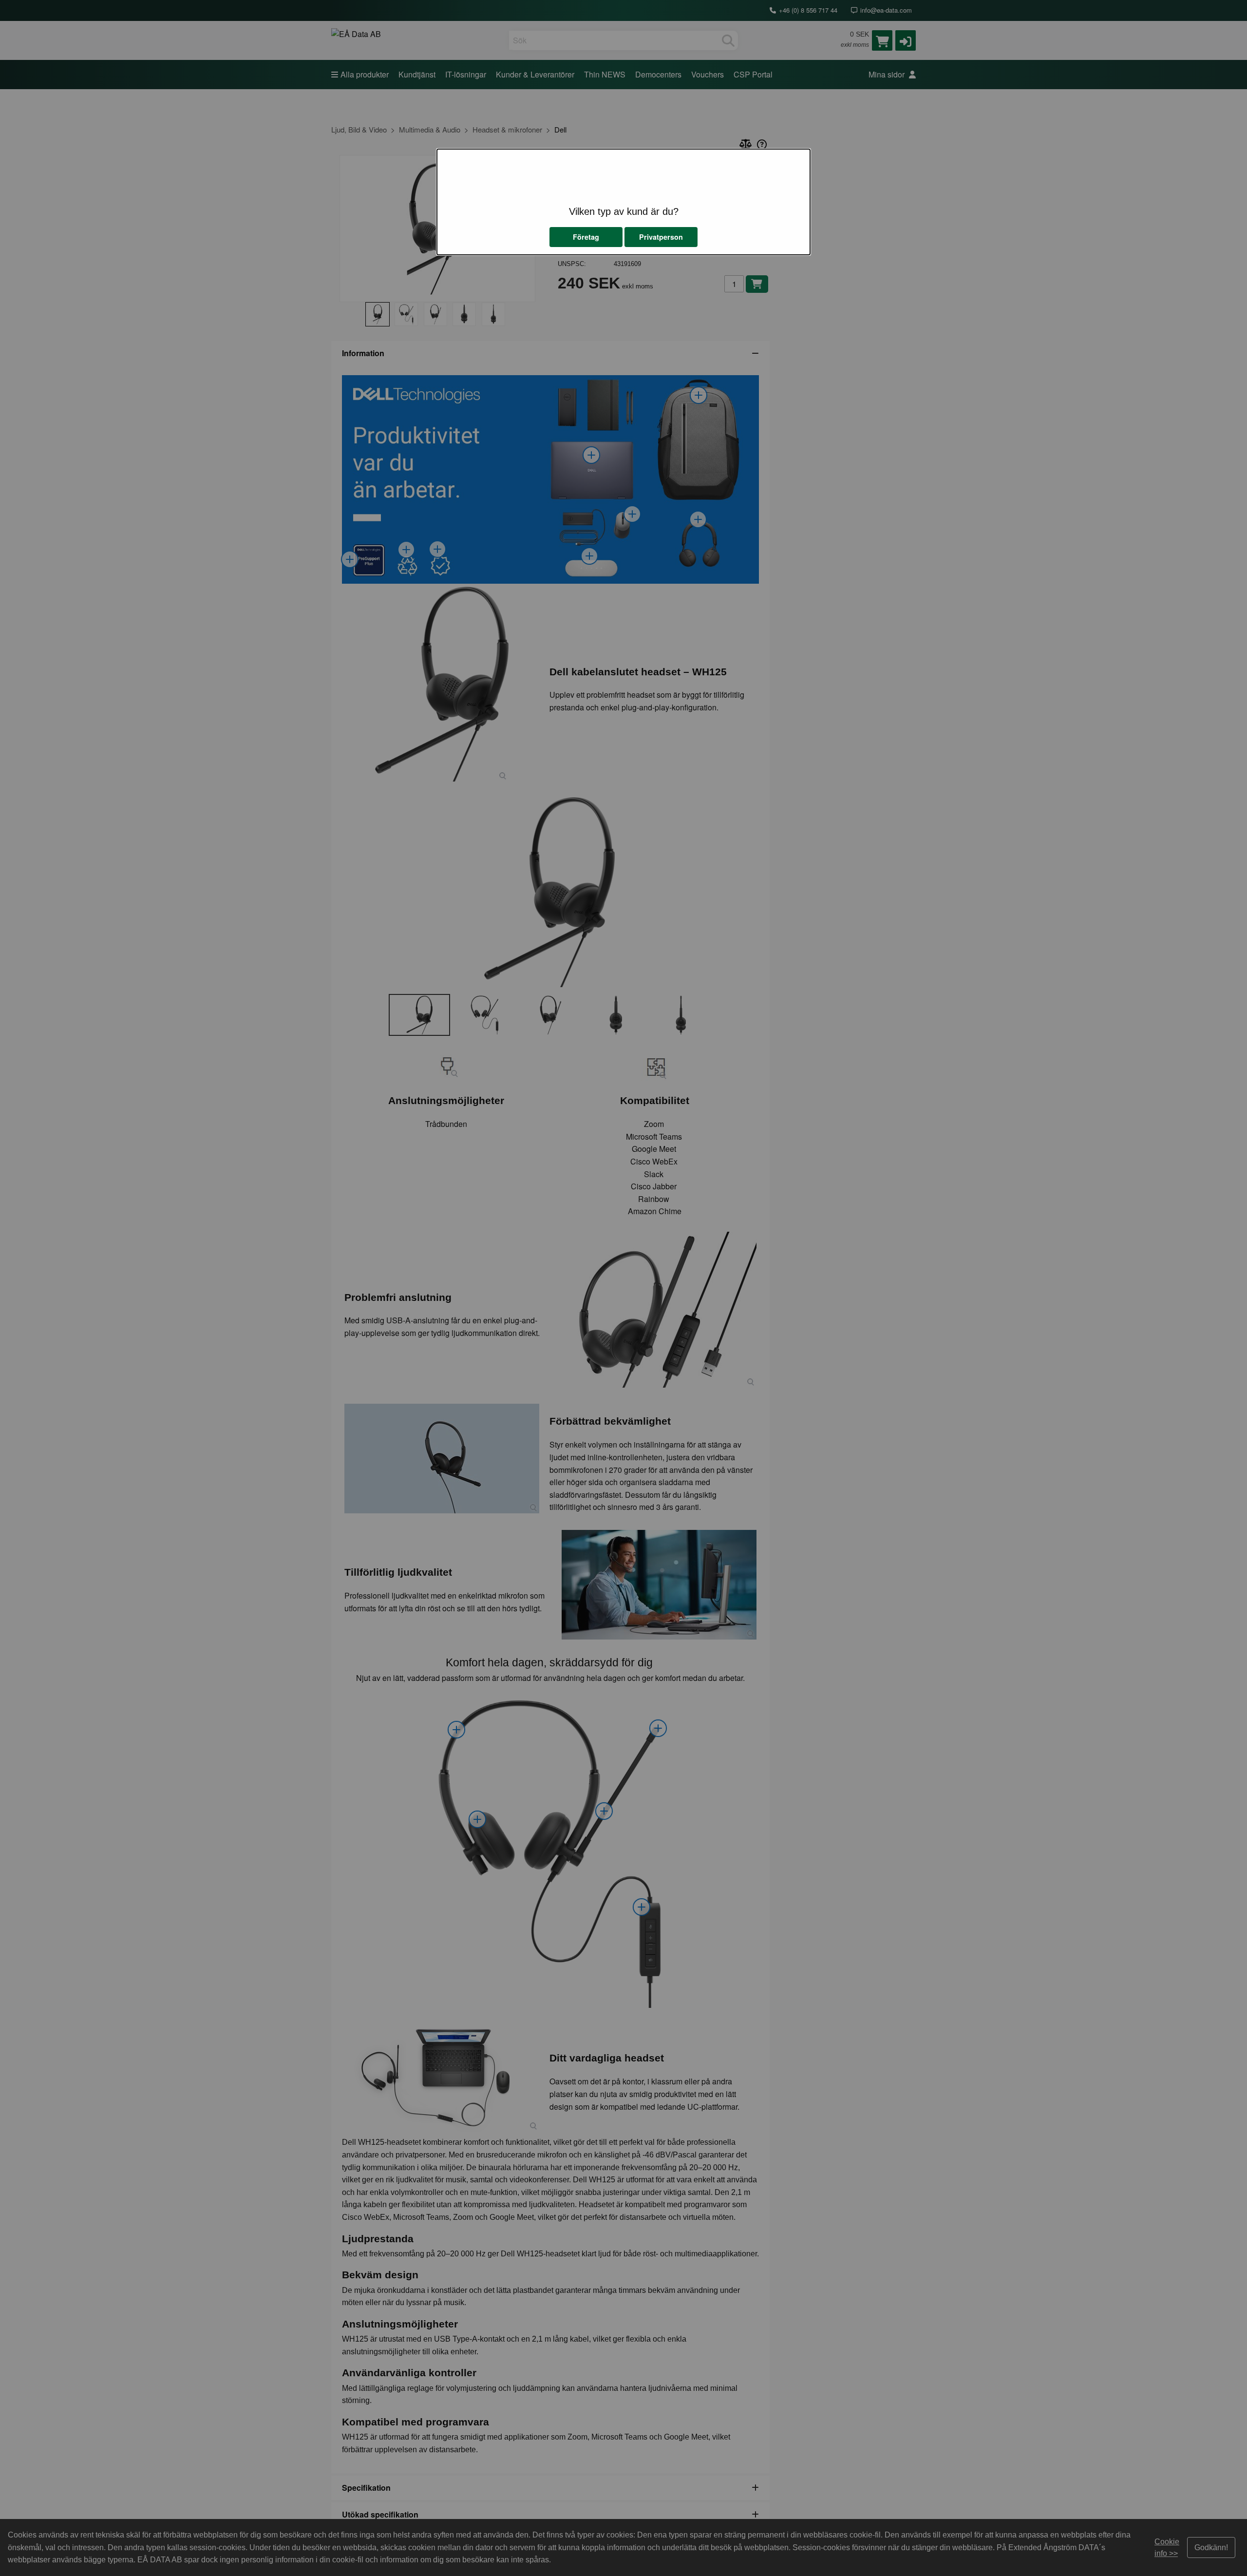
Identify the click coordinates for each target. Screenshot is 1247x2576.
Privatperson (661, 237)
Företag (586, 237)
